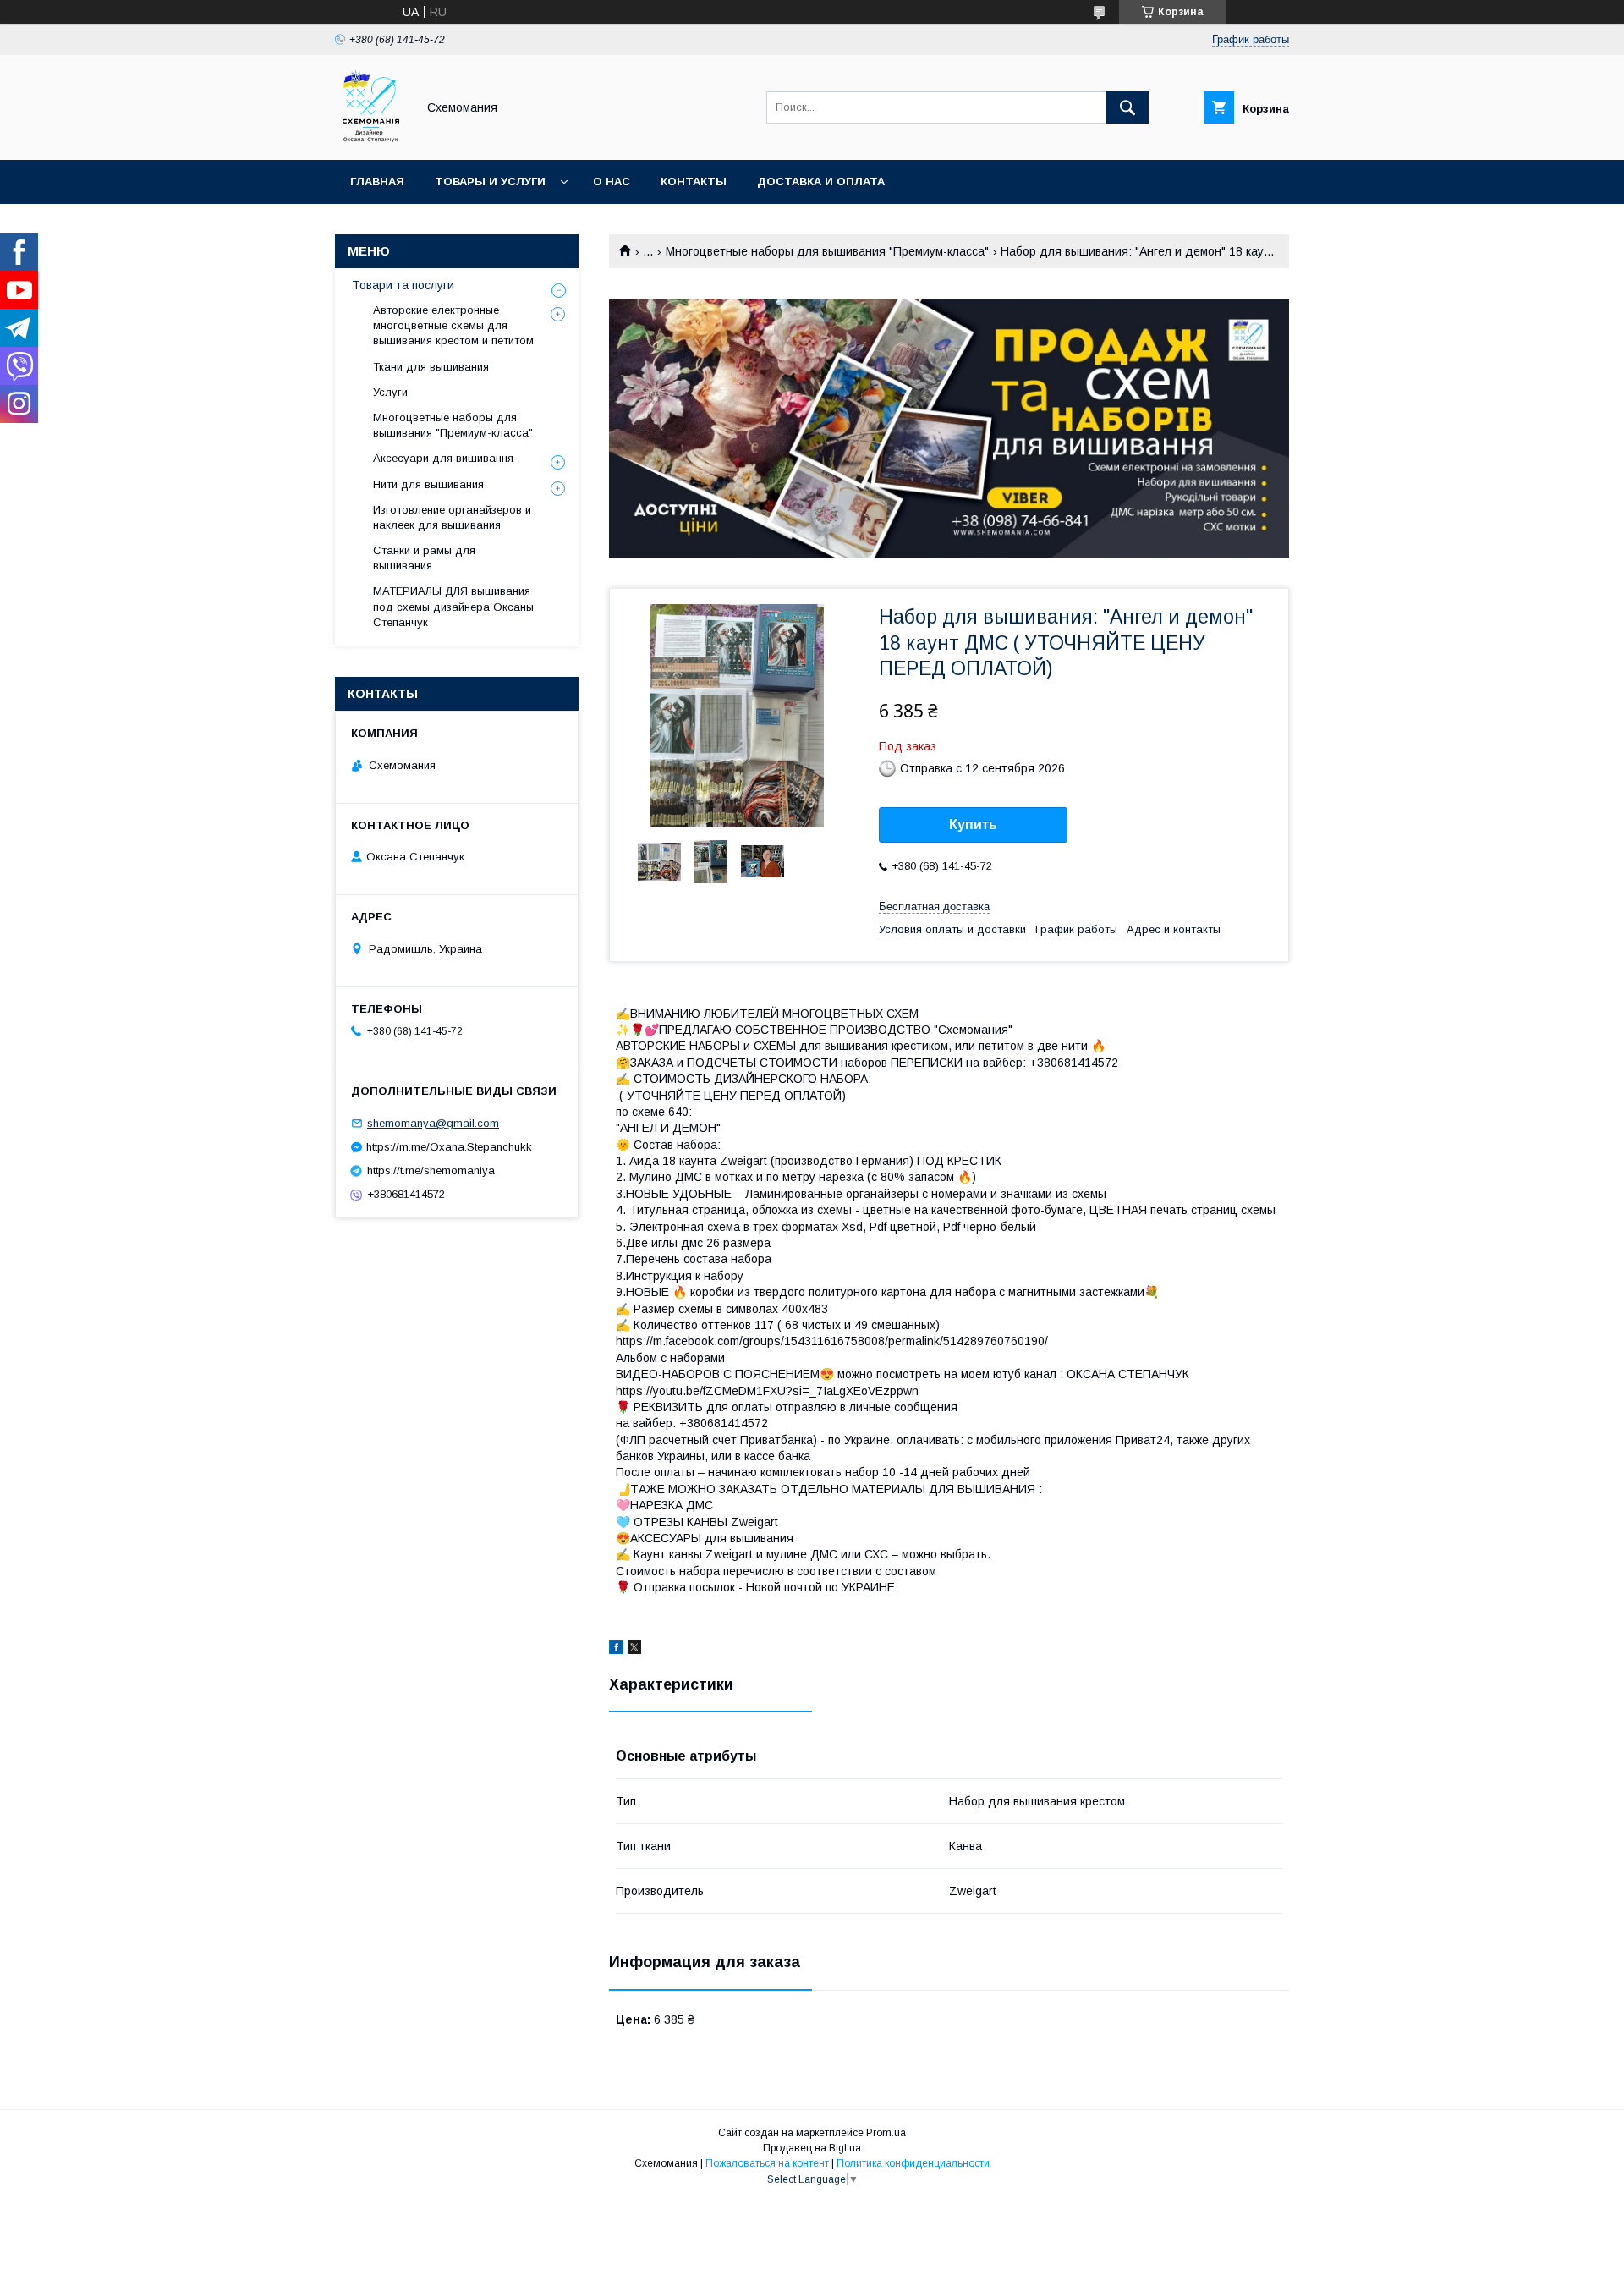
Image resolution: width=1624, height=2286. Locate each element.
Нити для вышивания (428, 484)
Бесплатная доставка (934, 907)
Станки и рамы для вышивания (424, 558)
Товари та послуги (403, 285)
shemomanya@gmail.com (433, 1123)
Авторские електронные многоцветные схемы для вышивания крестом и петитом (453, 325)
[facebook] (616, 1650)
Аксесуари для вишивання (443, 458)
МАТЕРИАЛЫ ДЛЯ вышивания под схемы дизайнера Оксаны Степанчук (453, 606)
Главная (377, 181)
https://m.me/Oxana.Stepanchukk (449, 1147)
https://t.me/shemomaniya (431, 1170)
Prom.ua (886, 2133)
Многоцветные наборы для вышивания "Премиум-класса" (827, 251)
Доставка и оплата (821, 181)
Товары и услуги (490, 181)
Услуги (390, 392)
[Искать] (1127, 107)
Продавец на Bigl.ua (812, 2148)
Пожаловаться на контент (767, 2163)
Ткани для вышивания (431, 367)
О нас (612, 181)
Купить (973, 824)
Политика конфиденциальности (913, 2163)
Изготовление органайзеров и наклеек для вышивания (452, 517)
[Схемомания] (371, 138)
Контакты (694, 181)
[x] (634, 1650)
